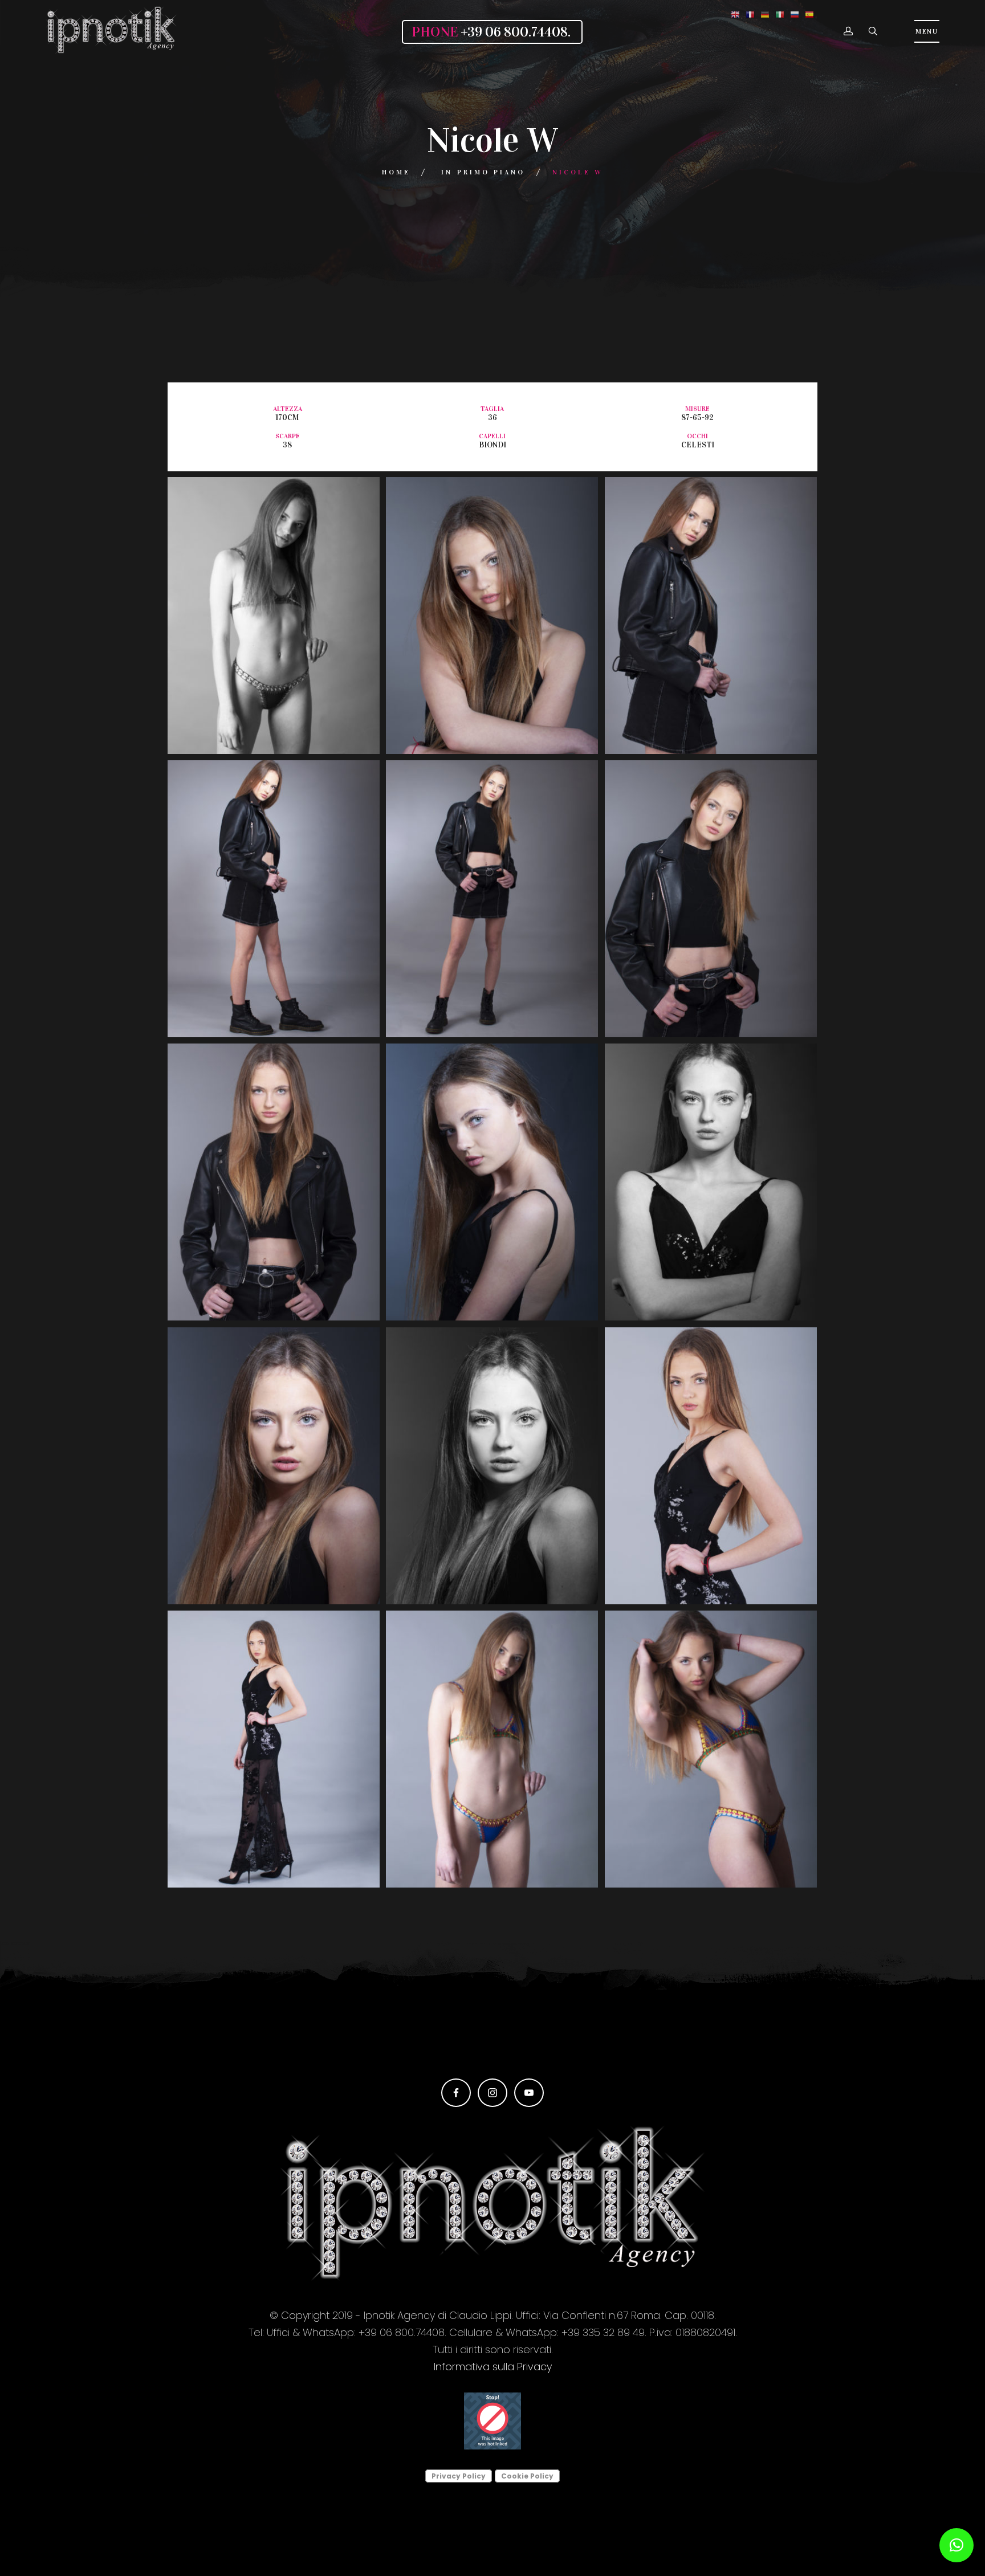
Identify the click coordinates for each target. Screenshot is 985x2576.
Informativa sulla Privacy (493, 2367)
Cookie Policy (527, 2476)
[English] (735, 14)
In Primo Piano (483, 172)
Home (396, 172)
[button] (848, 32)
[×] (956, 2545)
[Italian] (780, 14)
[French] (750, 14)
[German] (765, 14)
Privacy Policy (459, 2476)
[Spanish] (809, 14)
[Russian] (795, 14)
